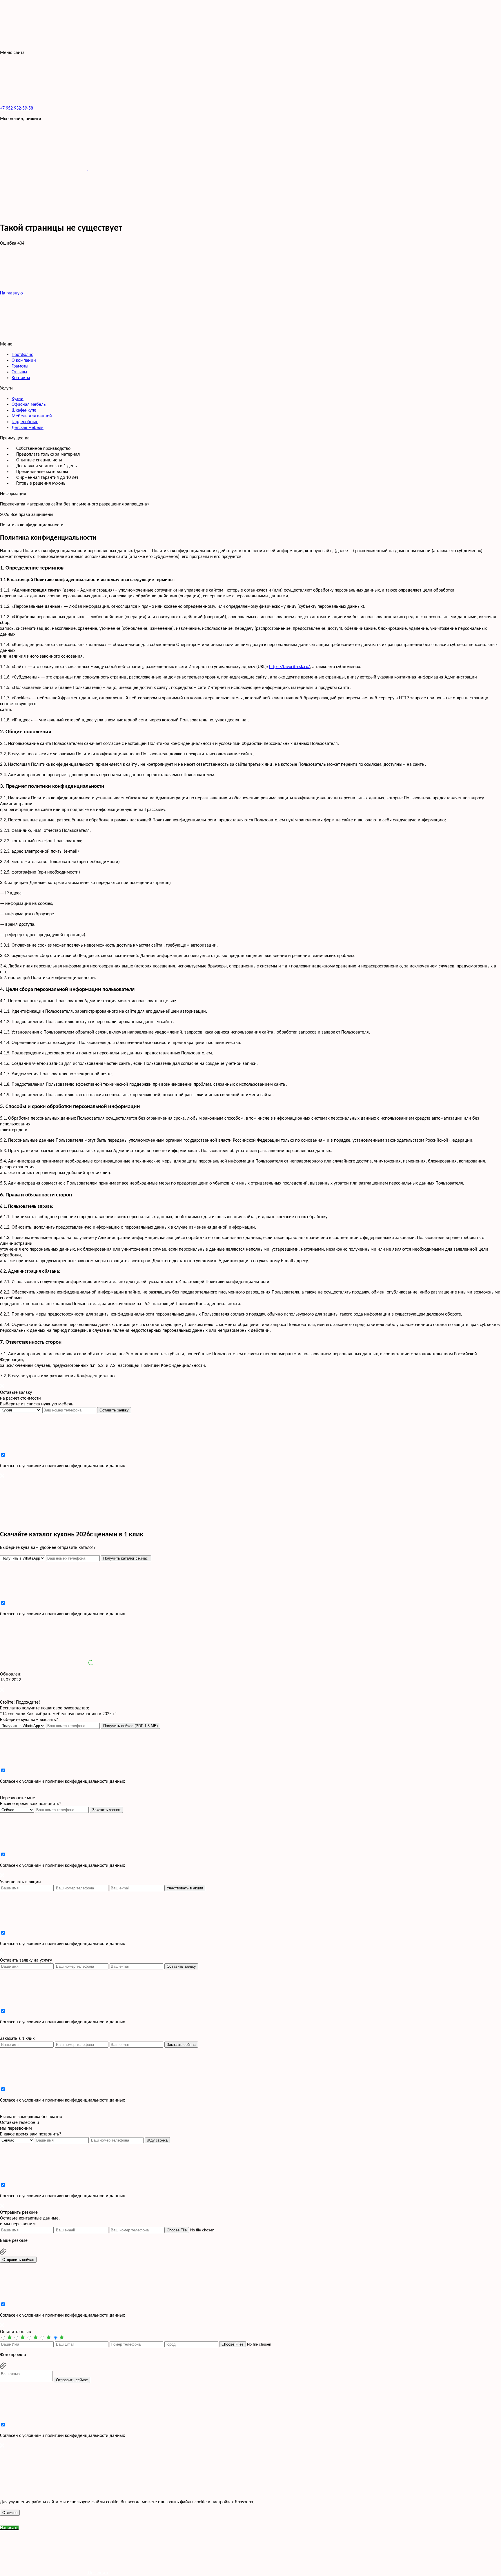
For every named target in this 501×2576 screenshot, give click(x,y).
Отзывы (19, 372)
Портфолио (22, 355)
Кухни (18, 399)
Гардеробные (25, 422)
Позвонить (98, 2573)
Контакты (21, 378)
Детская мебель (28, 428)
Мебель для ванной (32, 416)
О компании (24, 361)
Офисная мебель (29, 405)
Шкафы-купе (24, 410)
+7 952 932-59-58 (17, 108)
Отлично (10, 2513)
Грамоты (20, 366)
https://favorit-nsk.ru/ (289, 667)
